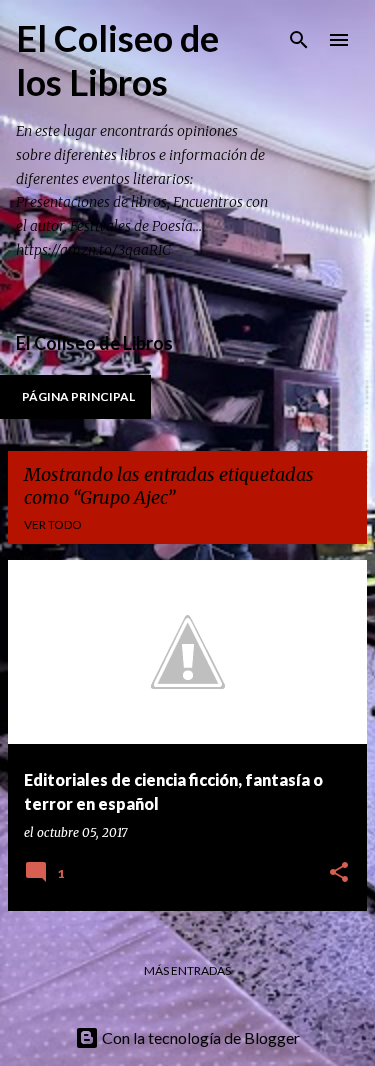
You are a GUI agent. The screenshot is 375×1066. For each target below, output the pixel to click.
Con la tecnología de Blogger (199, 1037)
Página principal (78, 396)
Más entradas (187, 970)
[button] (339, 873)
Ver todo (53, 524)
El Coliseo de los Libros (117, 60)
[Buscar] (299, 40)
